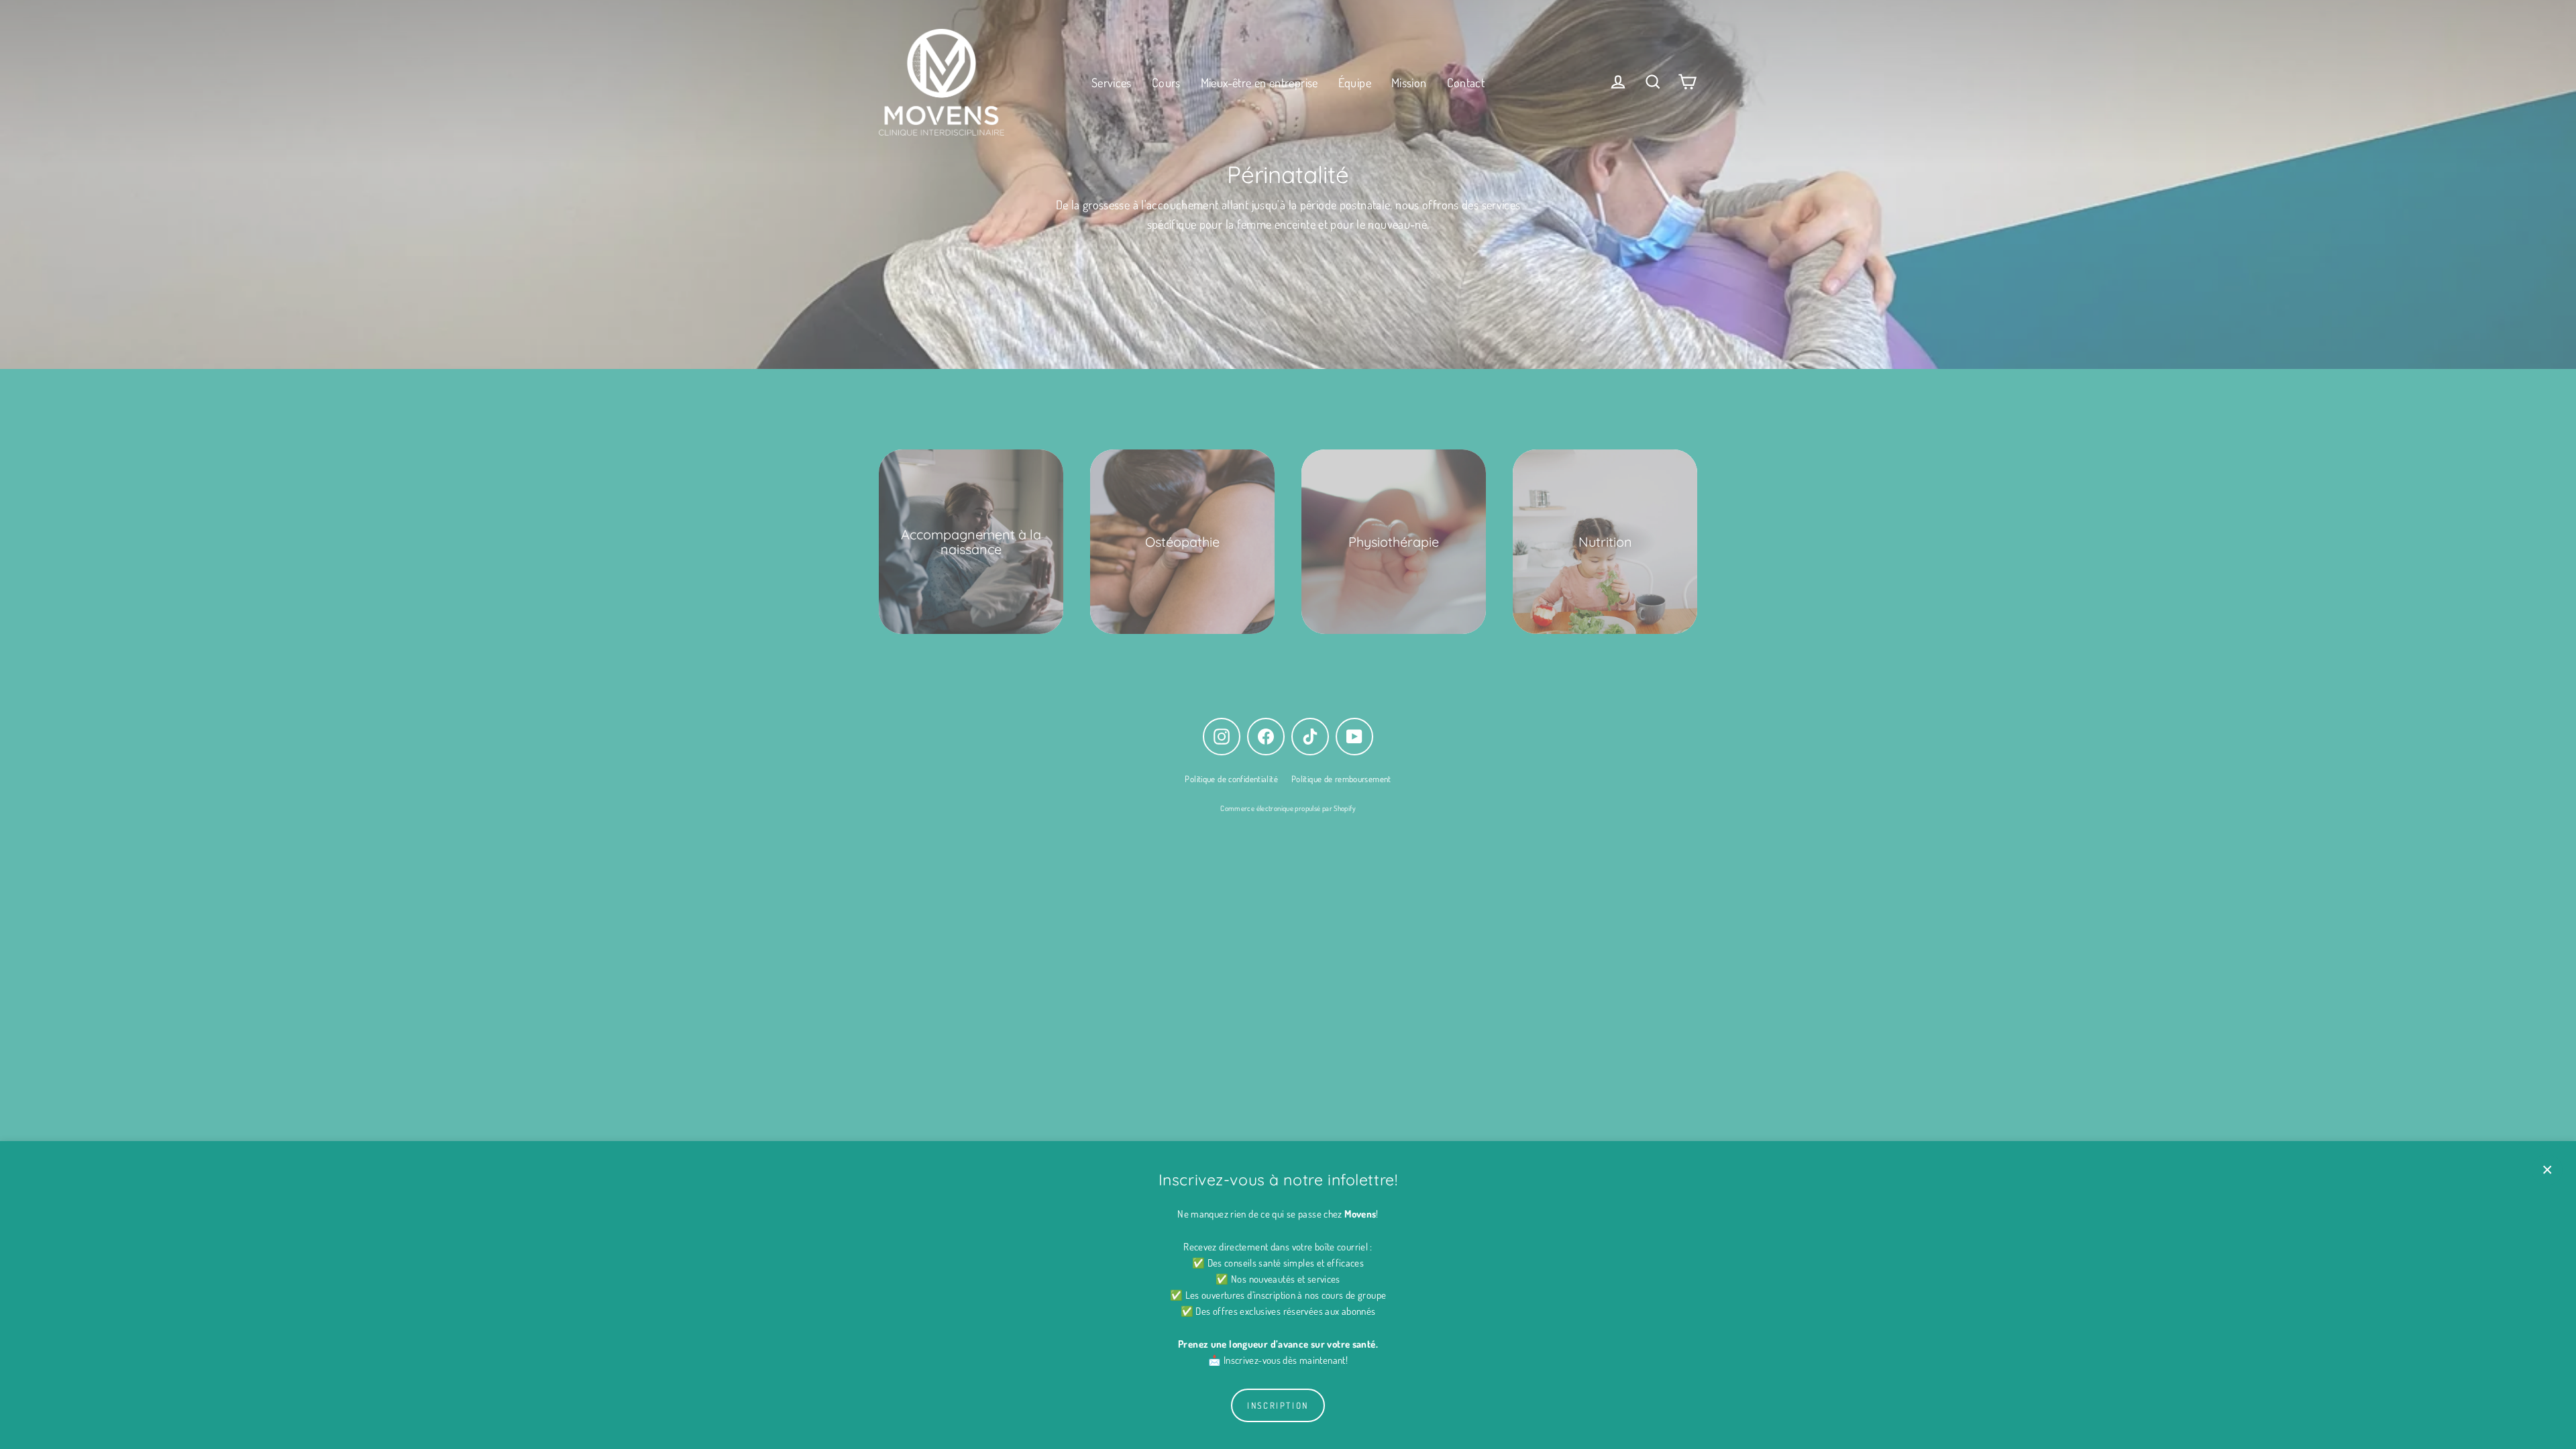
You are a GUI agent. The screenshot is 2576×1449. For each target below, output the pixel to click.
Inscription (1278, 1405)
